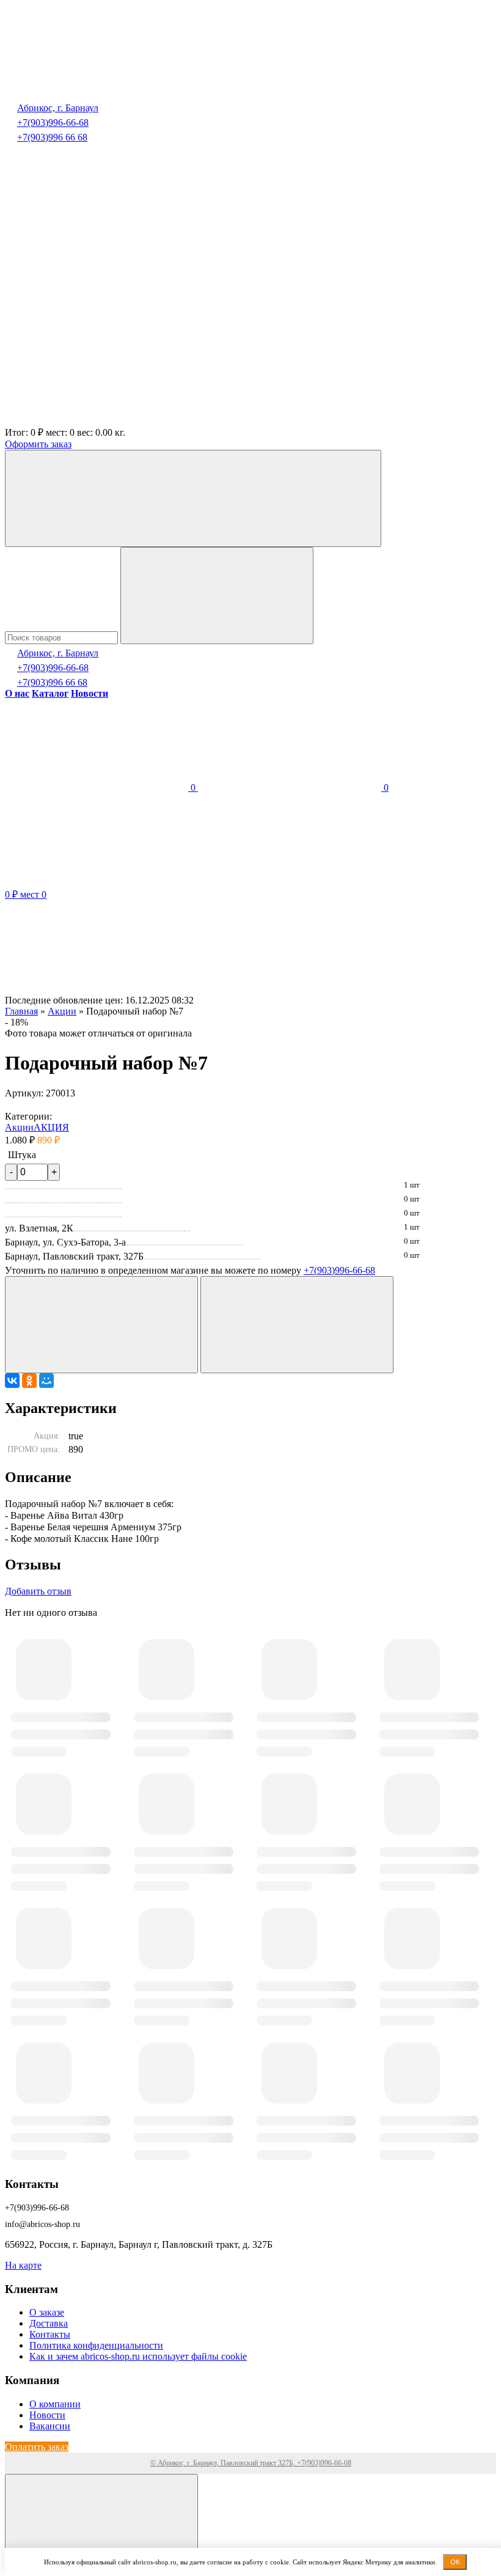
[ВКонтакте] (12, 1381)
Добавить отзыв (38, 1591)
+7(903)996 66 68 (52, 137)
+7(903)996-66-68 (53, 123)
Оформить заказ (38, 444)
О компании (55, 2404)
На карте (23, 2265)
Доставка (49, 2323)
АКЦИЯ (51, 1127)
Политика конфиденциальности (96, 2345)
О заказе (47, 2312)
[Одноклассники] (29, 1381)
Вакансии (50, 2426)
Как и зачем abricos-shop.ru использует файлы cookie (138, 2356)
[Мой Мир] (46, 1381)
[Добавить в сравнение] (297, 1325)
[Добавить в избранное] (101, 1325)
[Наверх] (101, 2523)
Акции (19, 1127)
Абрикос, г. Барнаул (58, 108)
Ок (455, 2562)
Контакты (50, 2334)
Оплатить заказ (37, 2447)
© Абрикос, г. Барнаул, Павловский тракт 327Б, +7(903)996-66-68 (251, 2463)
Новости (47, 2415)
